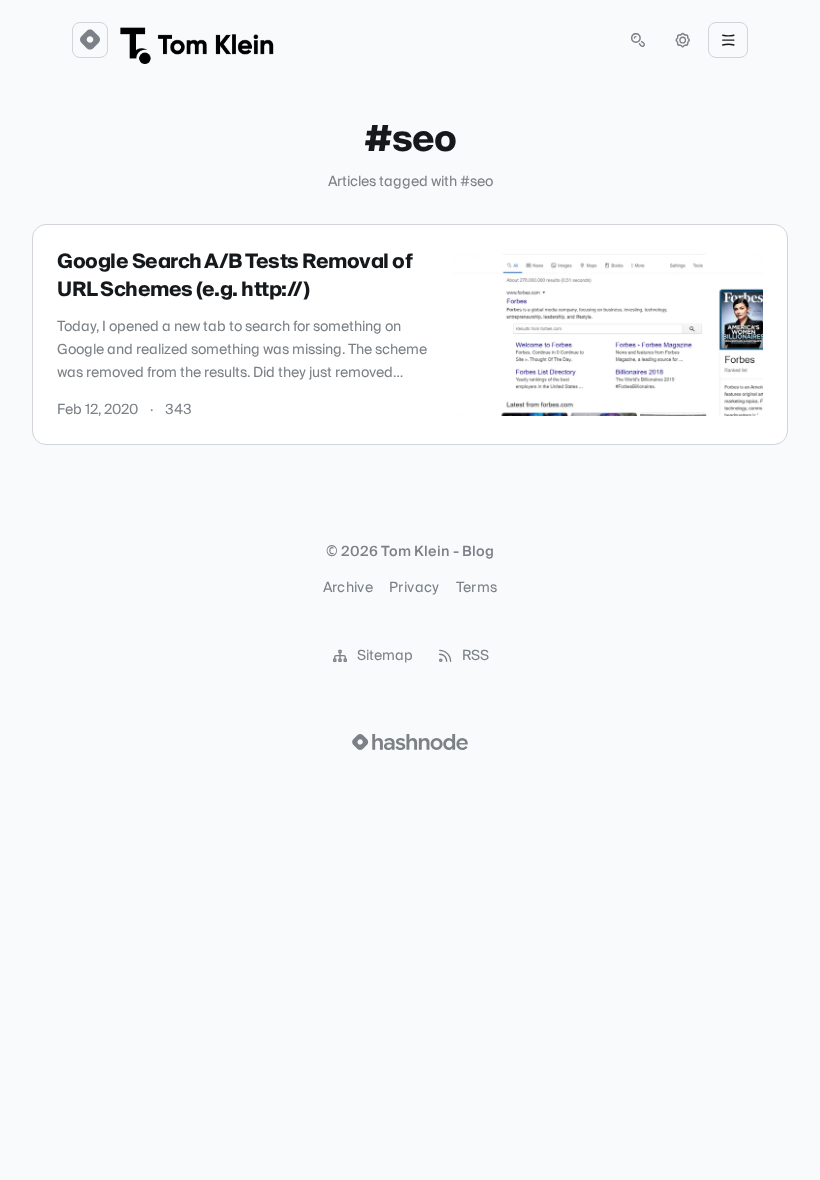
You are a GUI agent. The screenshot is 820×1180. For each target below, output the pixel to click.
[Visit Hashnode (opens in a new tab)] (410, 742)
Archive (348, 588)
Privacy (414, 588)
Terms (477, 588)
